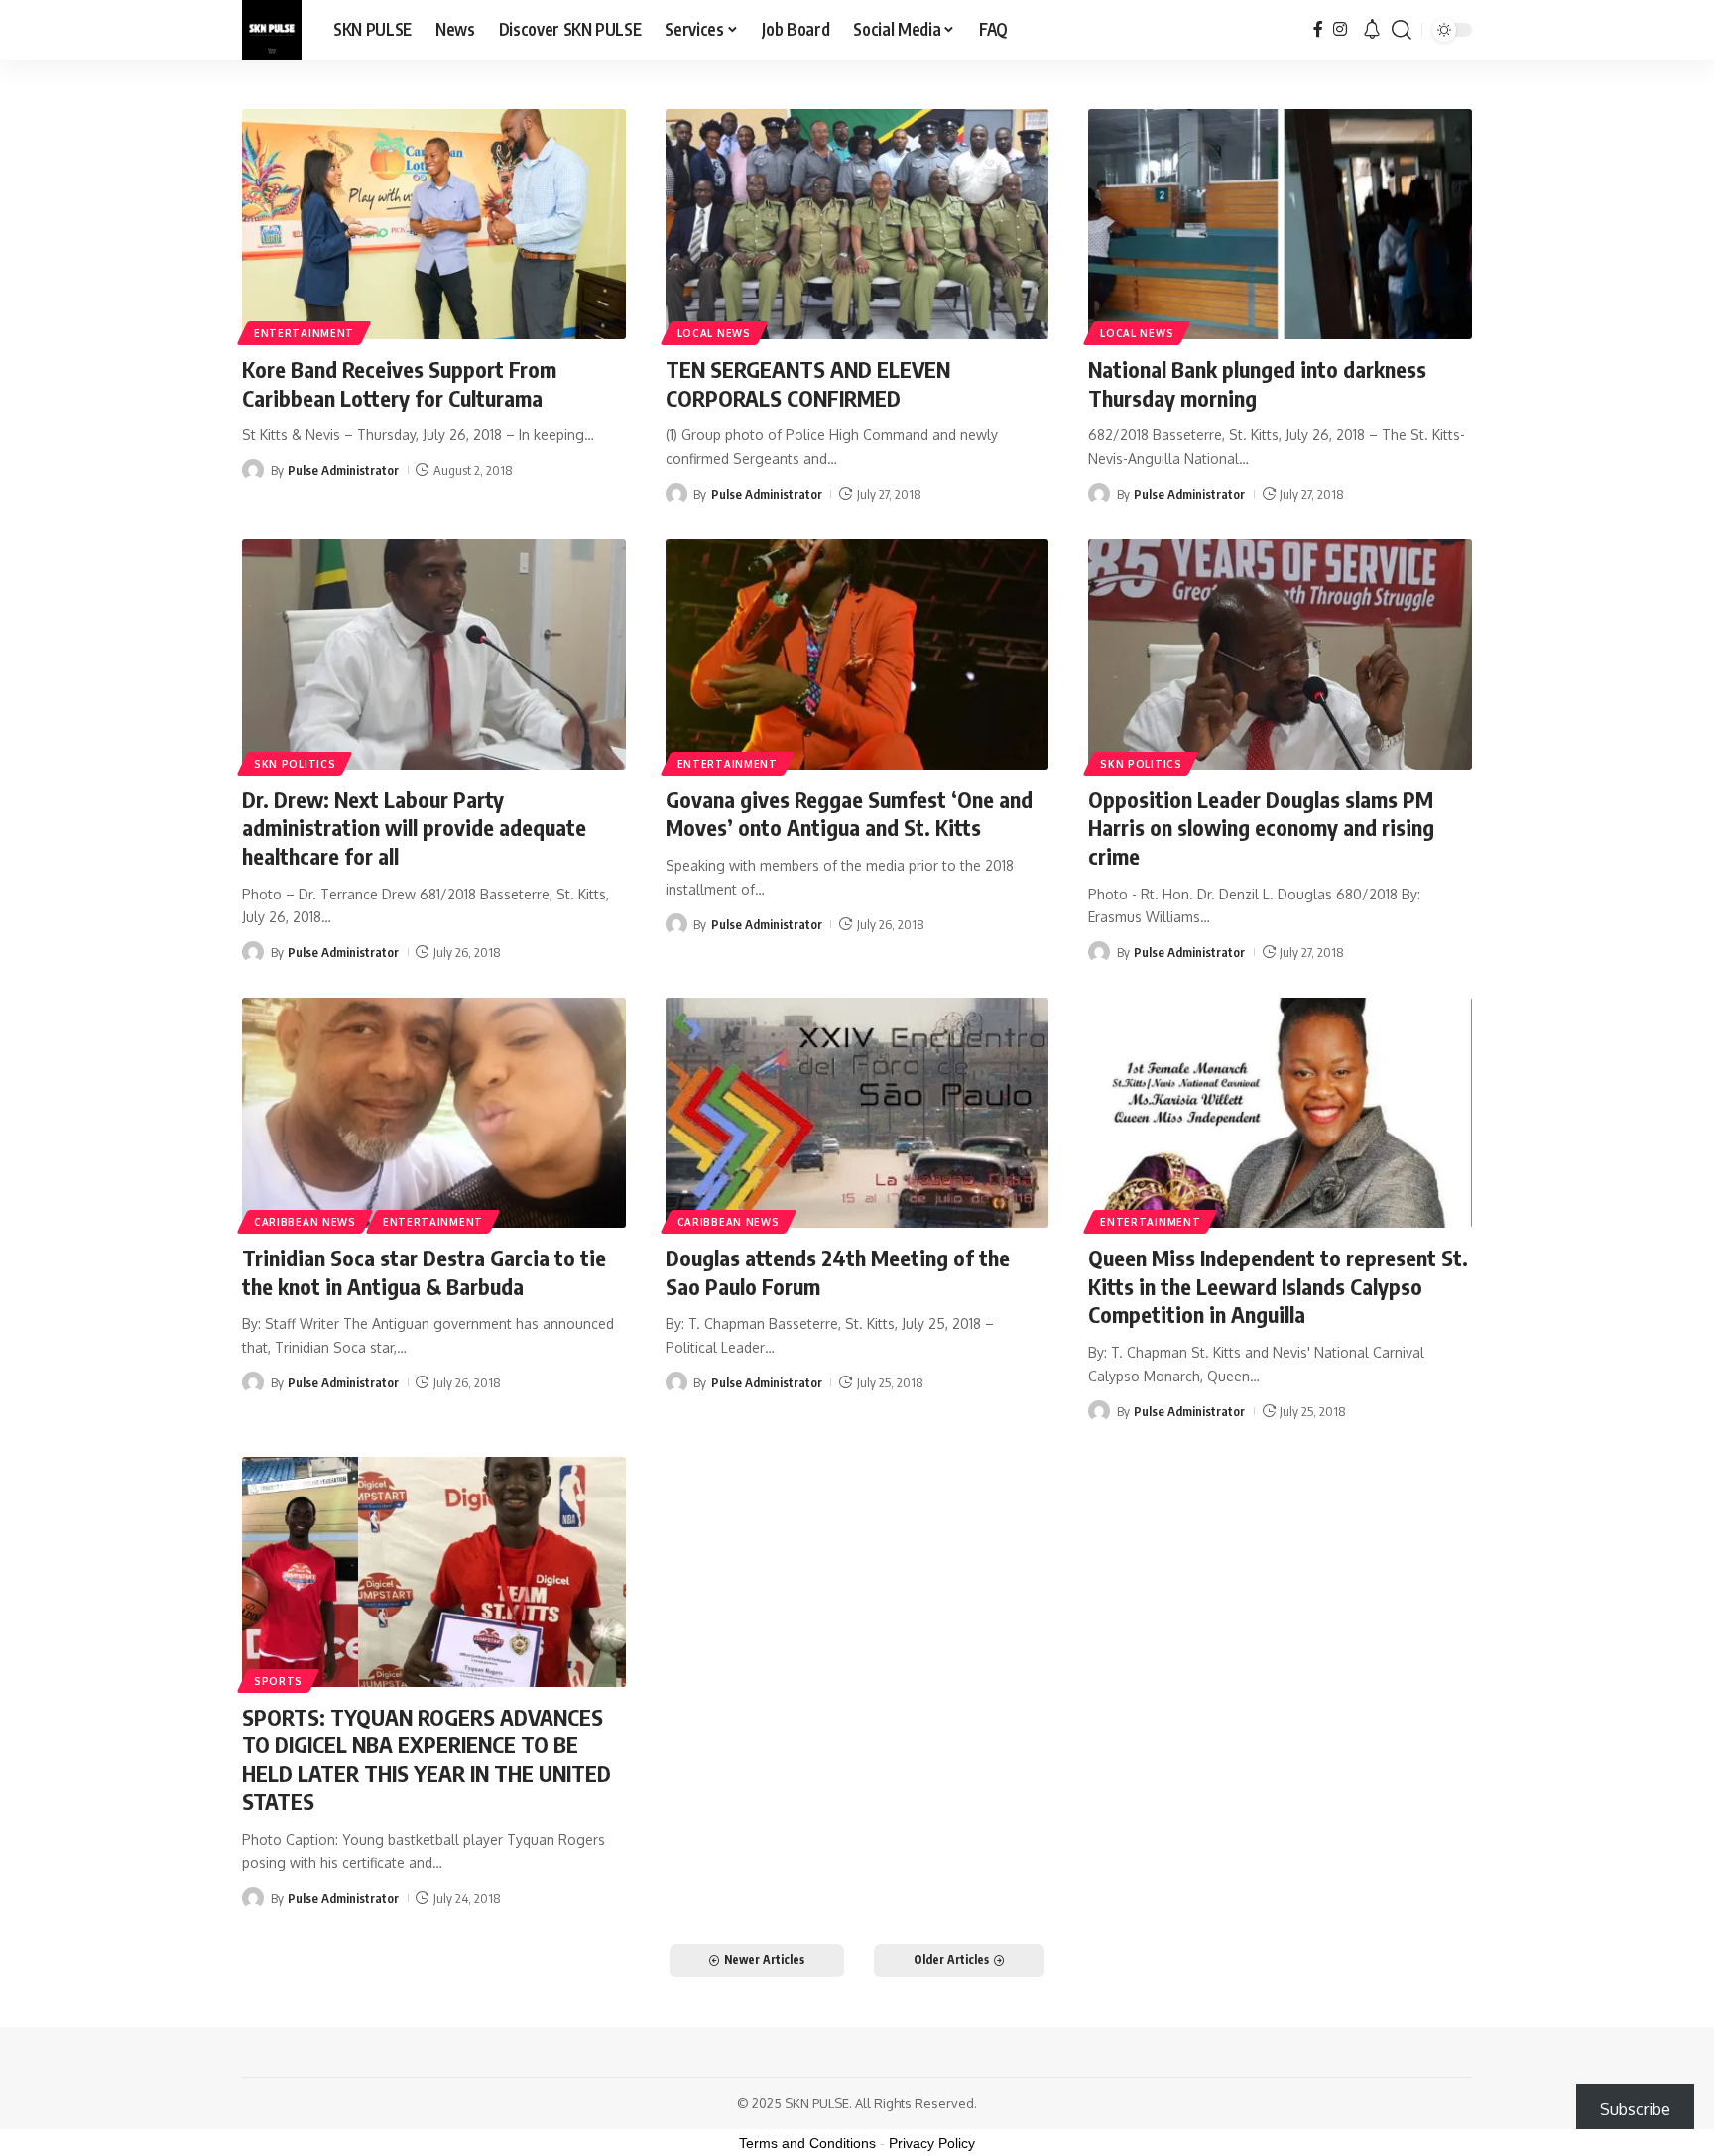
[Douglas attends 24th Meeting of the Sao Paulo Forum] (857, 1113)
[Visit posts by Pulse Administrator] (253, 470)
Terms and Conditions (807, 2143)
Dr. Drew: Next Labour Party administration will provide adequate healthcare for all (414, 828)
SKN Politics (295, 764)
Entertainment (304, 333)
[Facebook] (1318, 29)
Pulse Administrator (343, 470)
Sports (278, 1681)
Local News (714, 333)
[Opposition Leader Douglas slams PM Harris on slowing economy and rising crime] (1280, 655)
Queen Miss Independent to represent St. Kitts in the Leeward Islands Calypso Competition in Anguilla (1278, 1286)
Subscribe (1635, 2109)
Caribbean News (305, 1222)
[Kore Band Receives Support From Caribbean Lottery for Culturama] (434, 224)
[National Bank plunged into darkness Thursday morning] (1280, 224)
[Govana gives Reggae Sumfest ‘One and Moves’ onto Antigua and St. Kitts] (857, 655)
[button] (1402, 30)
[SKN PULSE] (272, 30)
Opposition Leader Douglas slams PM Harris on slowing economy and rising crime (1261, 828)
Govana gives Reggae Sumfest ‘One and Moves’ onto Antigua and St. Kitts (849, 814)
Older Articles (951, 1959)
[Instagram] (1340, 29)
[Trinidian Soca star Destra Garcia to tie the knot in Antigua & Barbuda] (434, 1113)
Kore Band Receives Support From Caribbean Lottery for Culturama (399, 383)
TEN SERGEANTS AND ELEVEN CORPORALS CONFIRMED (808, 383)
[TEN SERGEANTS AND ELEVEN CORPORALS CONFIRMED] (857, 224)
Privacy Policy (932, 2143)
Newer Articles (764, 1959)
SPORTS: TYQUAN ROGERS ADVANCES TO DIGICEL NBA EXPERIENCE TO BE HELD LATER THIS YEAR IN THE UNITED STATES (427, 1759)
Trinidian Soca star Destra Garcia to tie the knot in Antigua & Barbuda (424, 1272)
